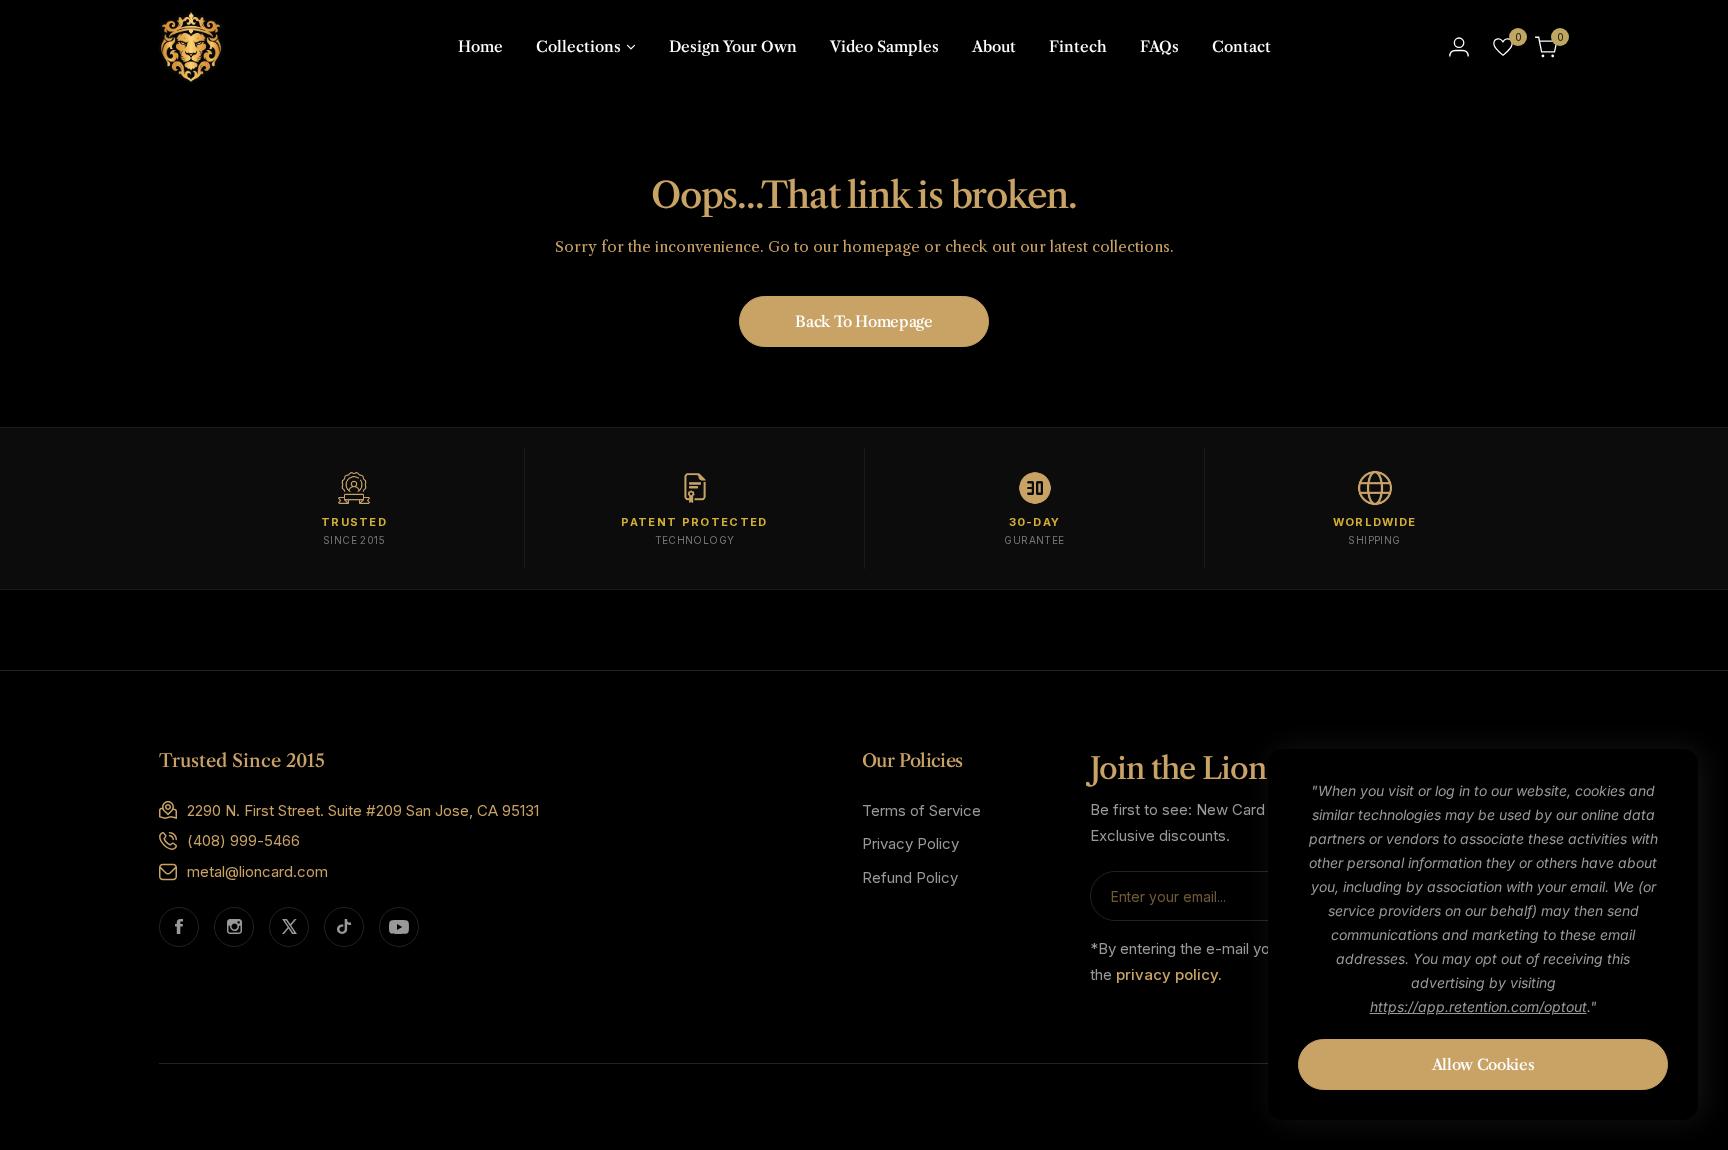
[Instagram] (234, 927)
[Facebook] (179, 927)
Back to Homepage (863, 321)
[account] (1459, 47)
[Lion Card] (191, 46)
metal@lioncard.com (257, 871)
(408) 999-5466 (243, 840)
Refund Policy (910, 877)
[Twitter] (289, 927)
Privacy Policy (910, 843)
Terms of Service (921, 810)
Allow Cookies (1483, 1064)
